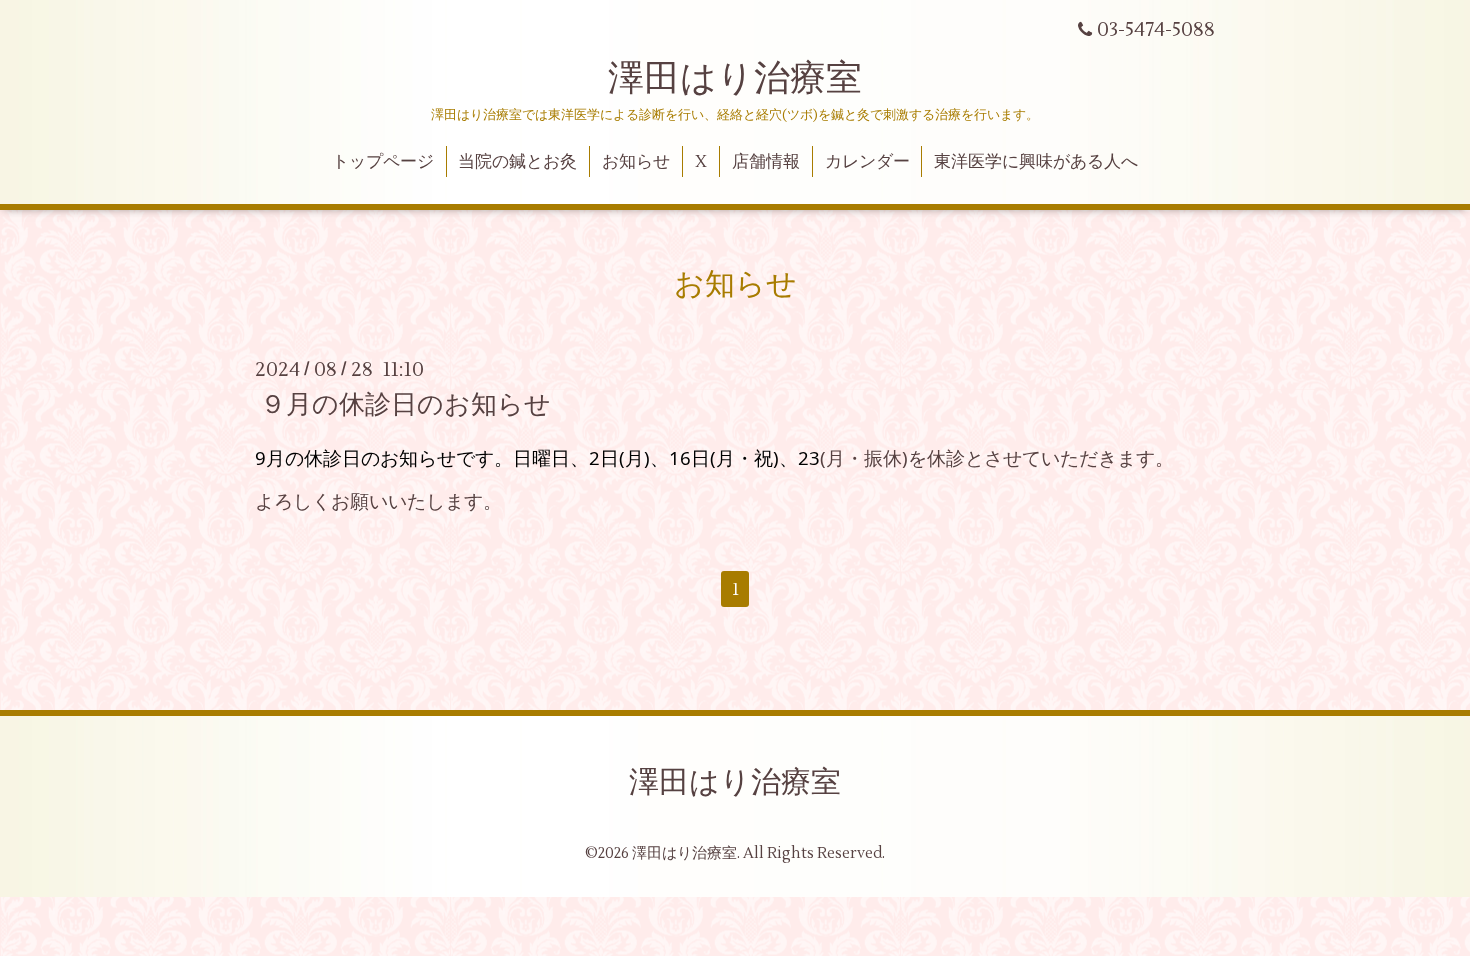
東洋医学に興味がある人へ (1036, 162)
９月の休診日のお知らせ (405, 405)
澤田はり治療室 (735, 79)
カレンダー (867, 162)
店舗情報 (766, 162)
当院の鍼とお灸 (517, 162)
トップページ (383, 162)
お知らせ (636, 162)
